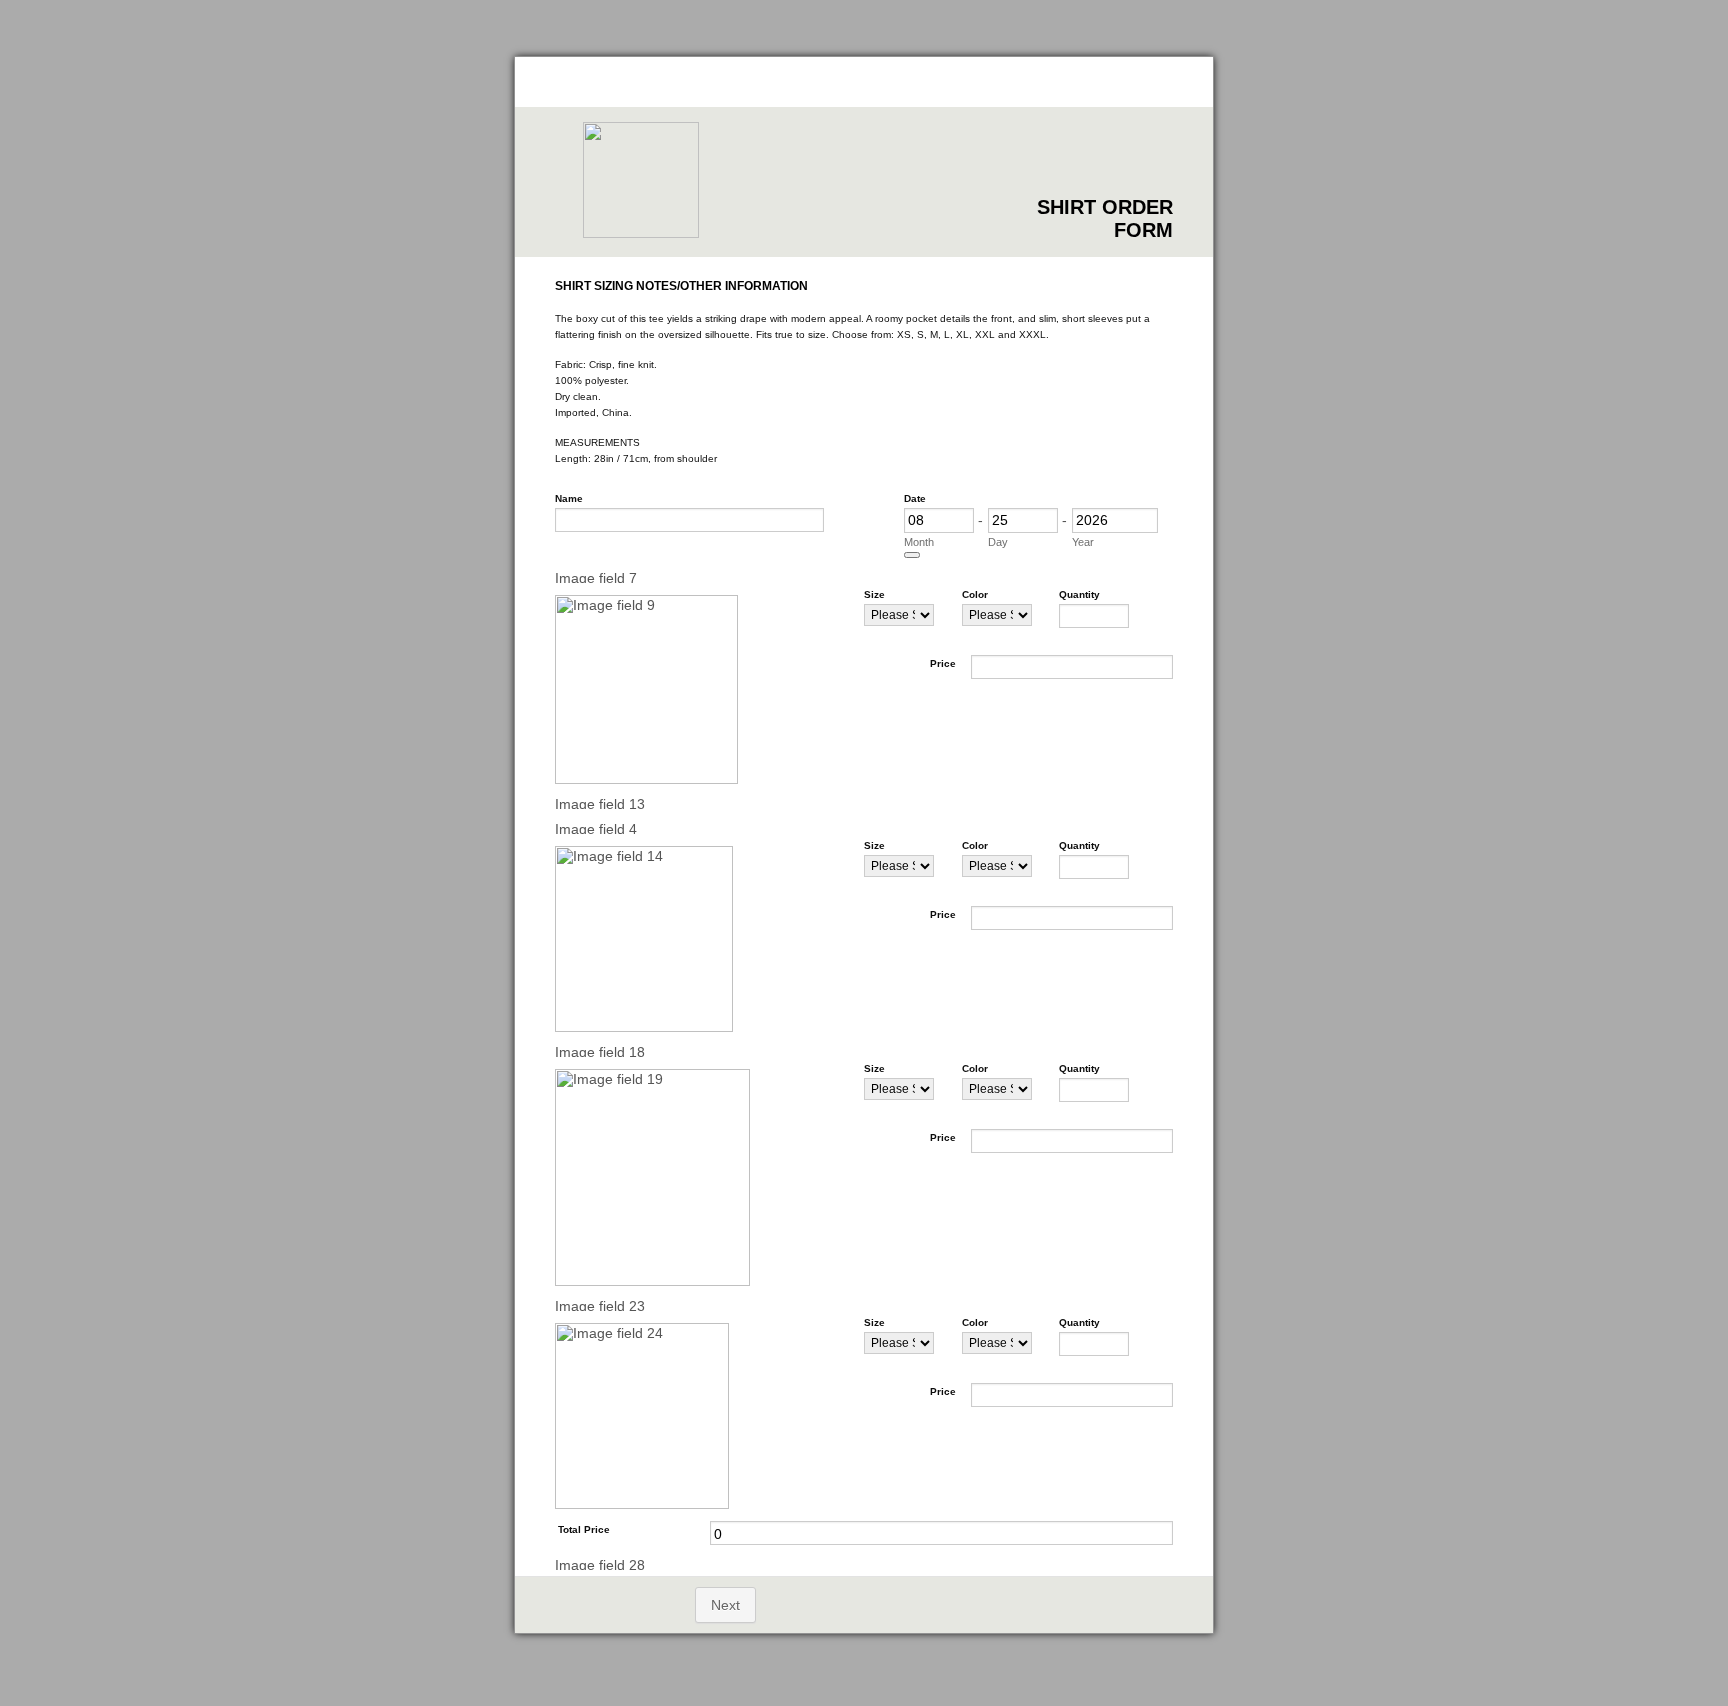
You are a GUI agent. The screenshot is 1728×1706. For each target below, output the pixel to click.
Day (998, 542)
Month (919, 542)
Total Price (584, 1529)
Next (725, 1605)
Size (874, 594)
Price (943, 663)
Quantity (1079, 594)
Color (975, 594)
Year (1083, 542)
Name (569, 498)
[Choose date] (912, 555)
